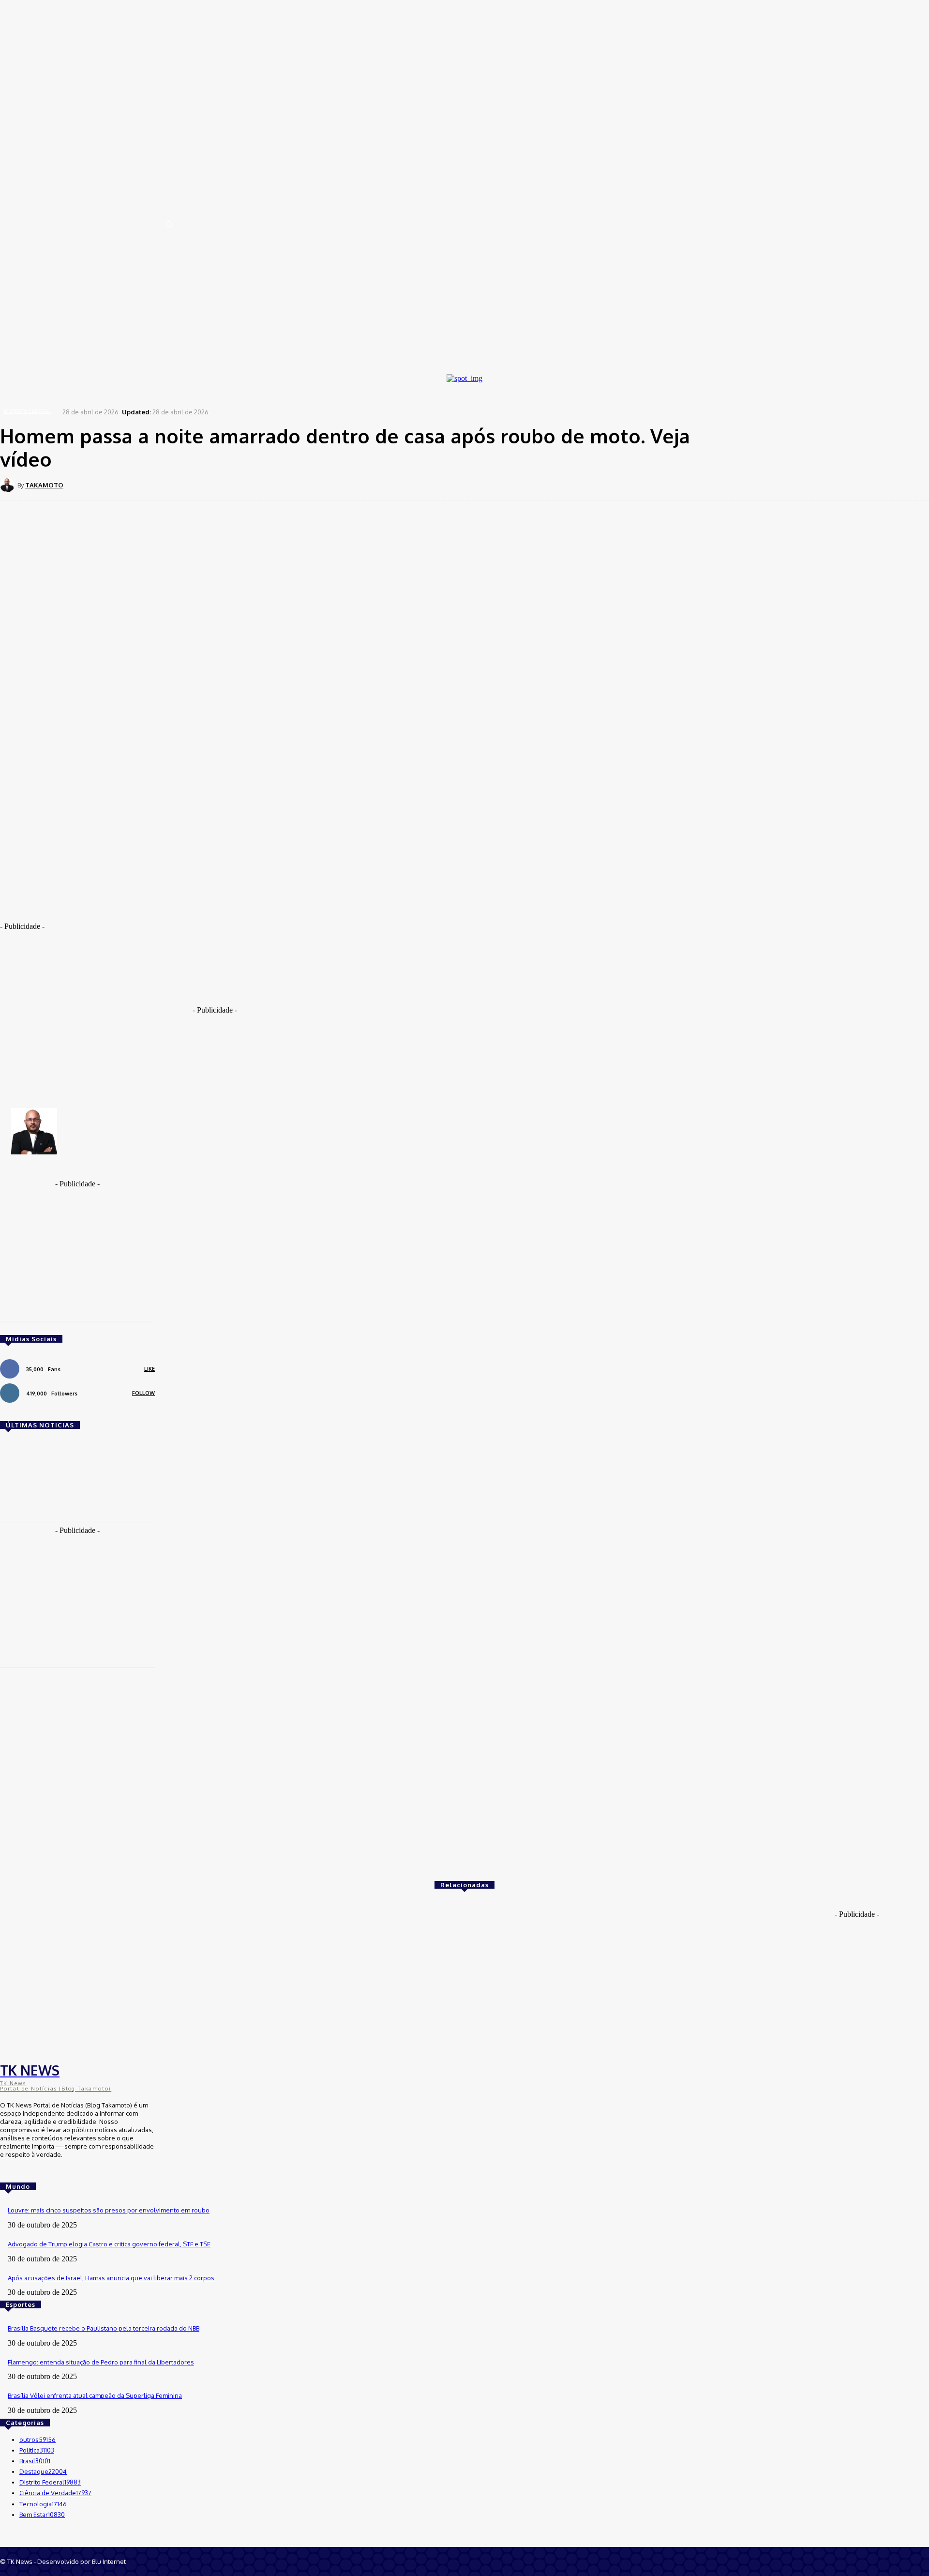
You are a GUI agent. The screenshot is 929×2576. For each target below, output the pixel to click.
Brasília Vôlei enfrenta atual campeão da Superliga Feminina (95, 2395)
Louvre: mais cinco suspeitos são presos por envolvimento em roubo (109, 2210)
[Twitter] (196, 485)
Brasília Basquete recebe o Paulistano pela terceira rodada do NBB (104, 2328)
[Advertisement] (223, 907)
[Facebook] (162, 485)
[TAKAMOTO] (9, 485)
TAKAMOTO (44, 485)
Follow (143, 1393)
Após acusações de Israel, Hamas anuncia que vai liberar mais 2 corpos (111, 2278)
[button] (169, 224)
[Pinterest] (231, 485)
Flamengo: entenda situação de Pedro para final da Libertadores (101, 2362)
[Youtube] (34, 2172)
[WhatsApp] (266, 485)
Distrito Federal (28, 411)
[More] (301, 485)
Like (150, 1369)
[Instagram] (20, 2172)
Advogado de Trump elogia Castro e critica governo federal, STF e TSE (109, 2244)
